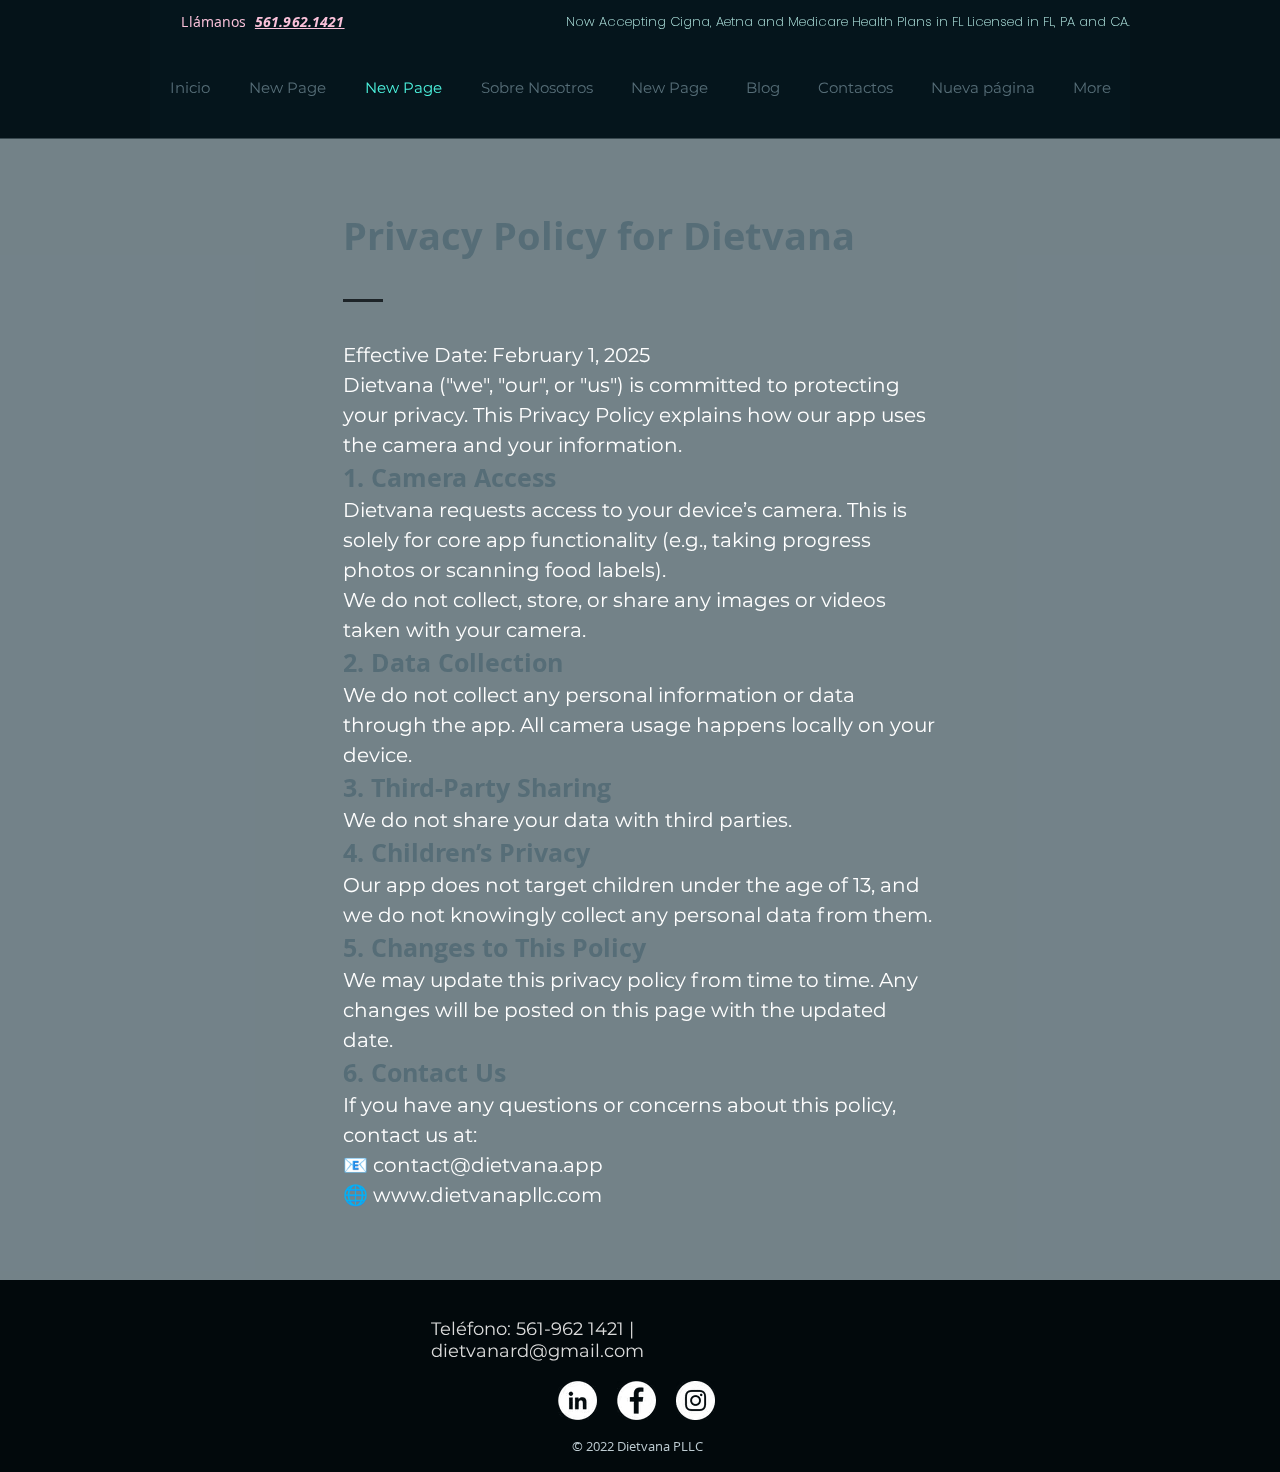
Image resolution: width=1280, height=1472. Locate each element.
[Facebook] (636, 1400)
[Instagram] (695, 1400)
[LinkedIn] (577, 1400)
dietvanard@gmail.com (537, 1351)
